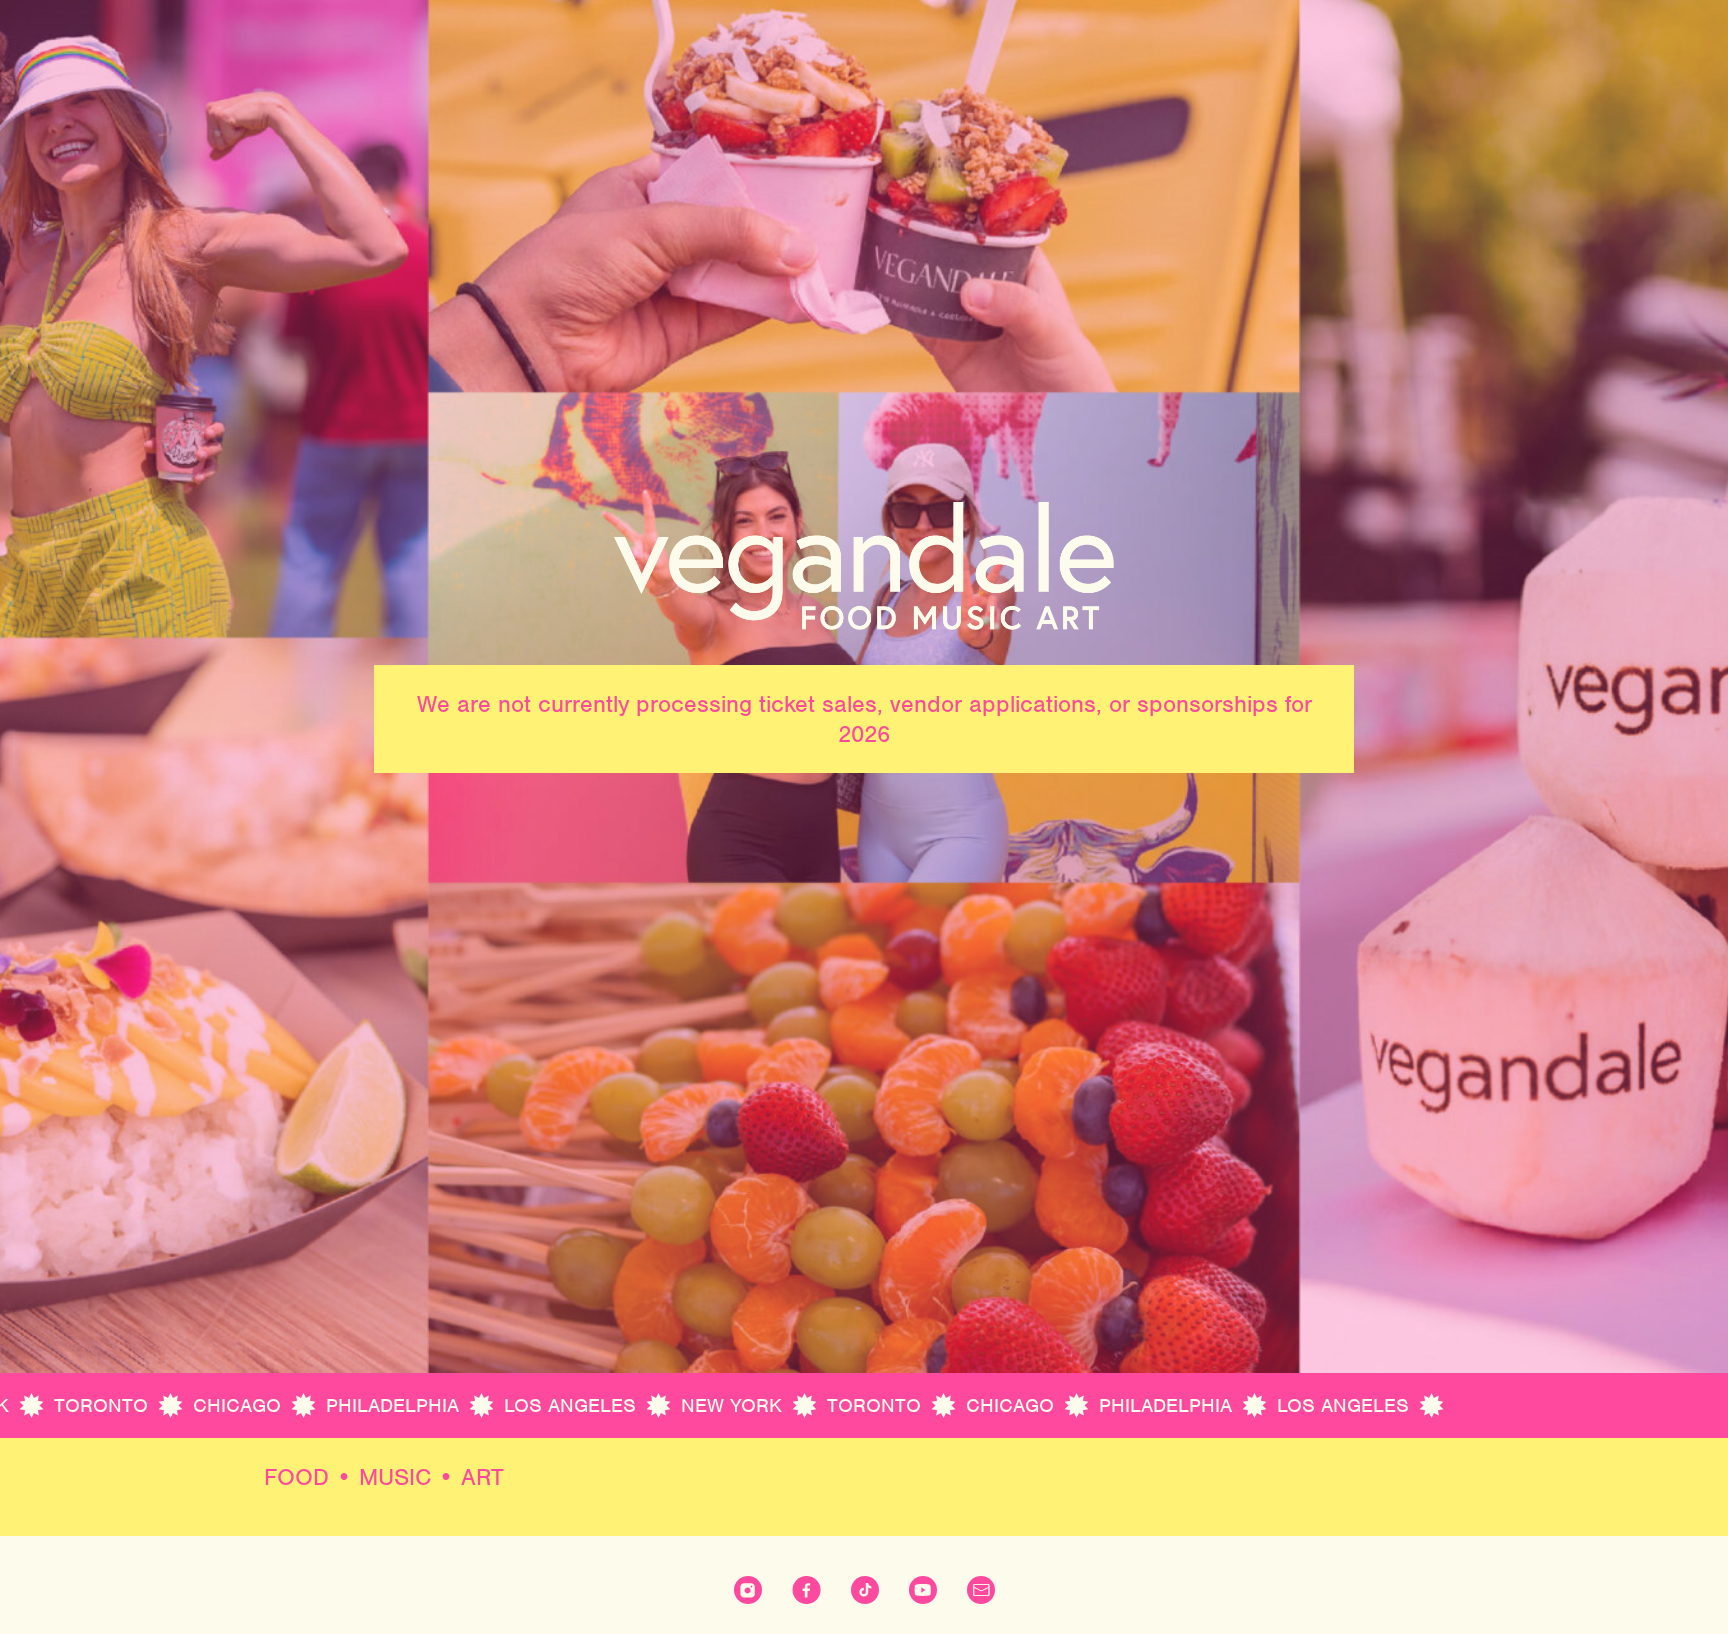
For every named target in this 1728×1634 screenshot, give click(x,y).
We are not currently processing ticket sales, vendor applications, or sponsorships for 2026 (864, 719)
